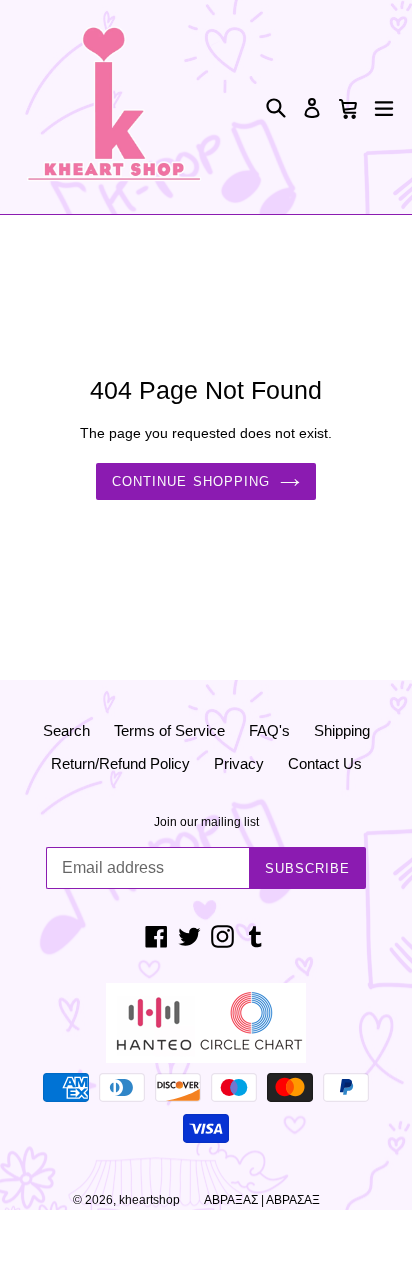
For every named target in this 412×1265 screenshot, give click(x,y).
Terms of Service (169, 730)
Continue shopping (191, 481)
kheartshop (149, 1200)
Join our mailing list (206, 822)
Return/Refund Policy (120, 763)
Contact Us (325, 763)
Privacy (239, 763)
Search (66, 730)
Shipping (342, 730)
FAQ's (269, 730)
